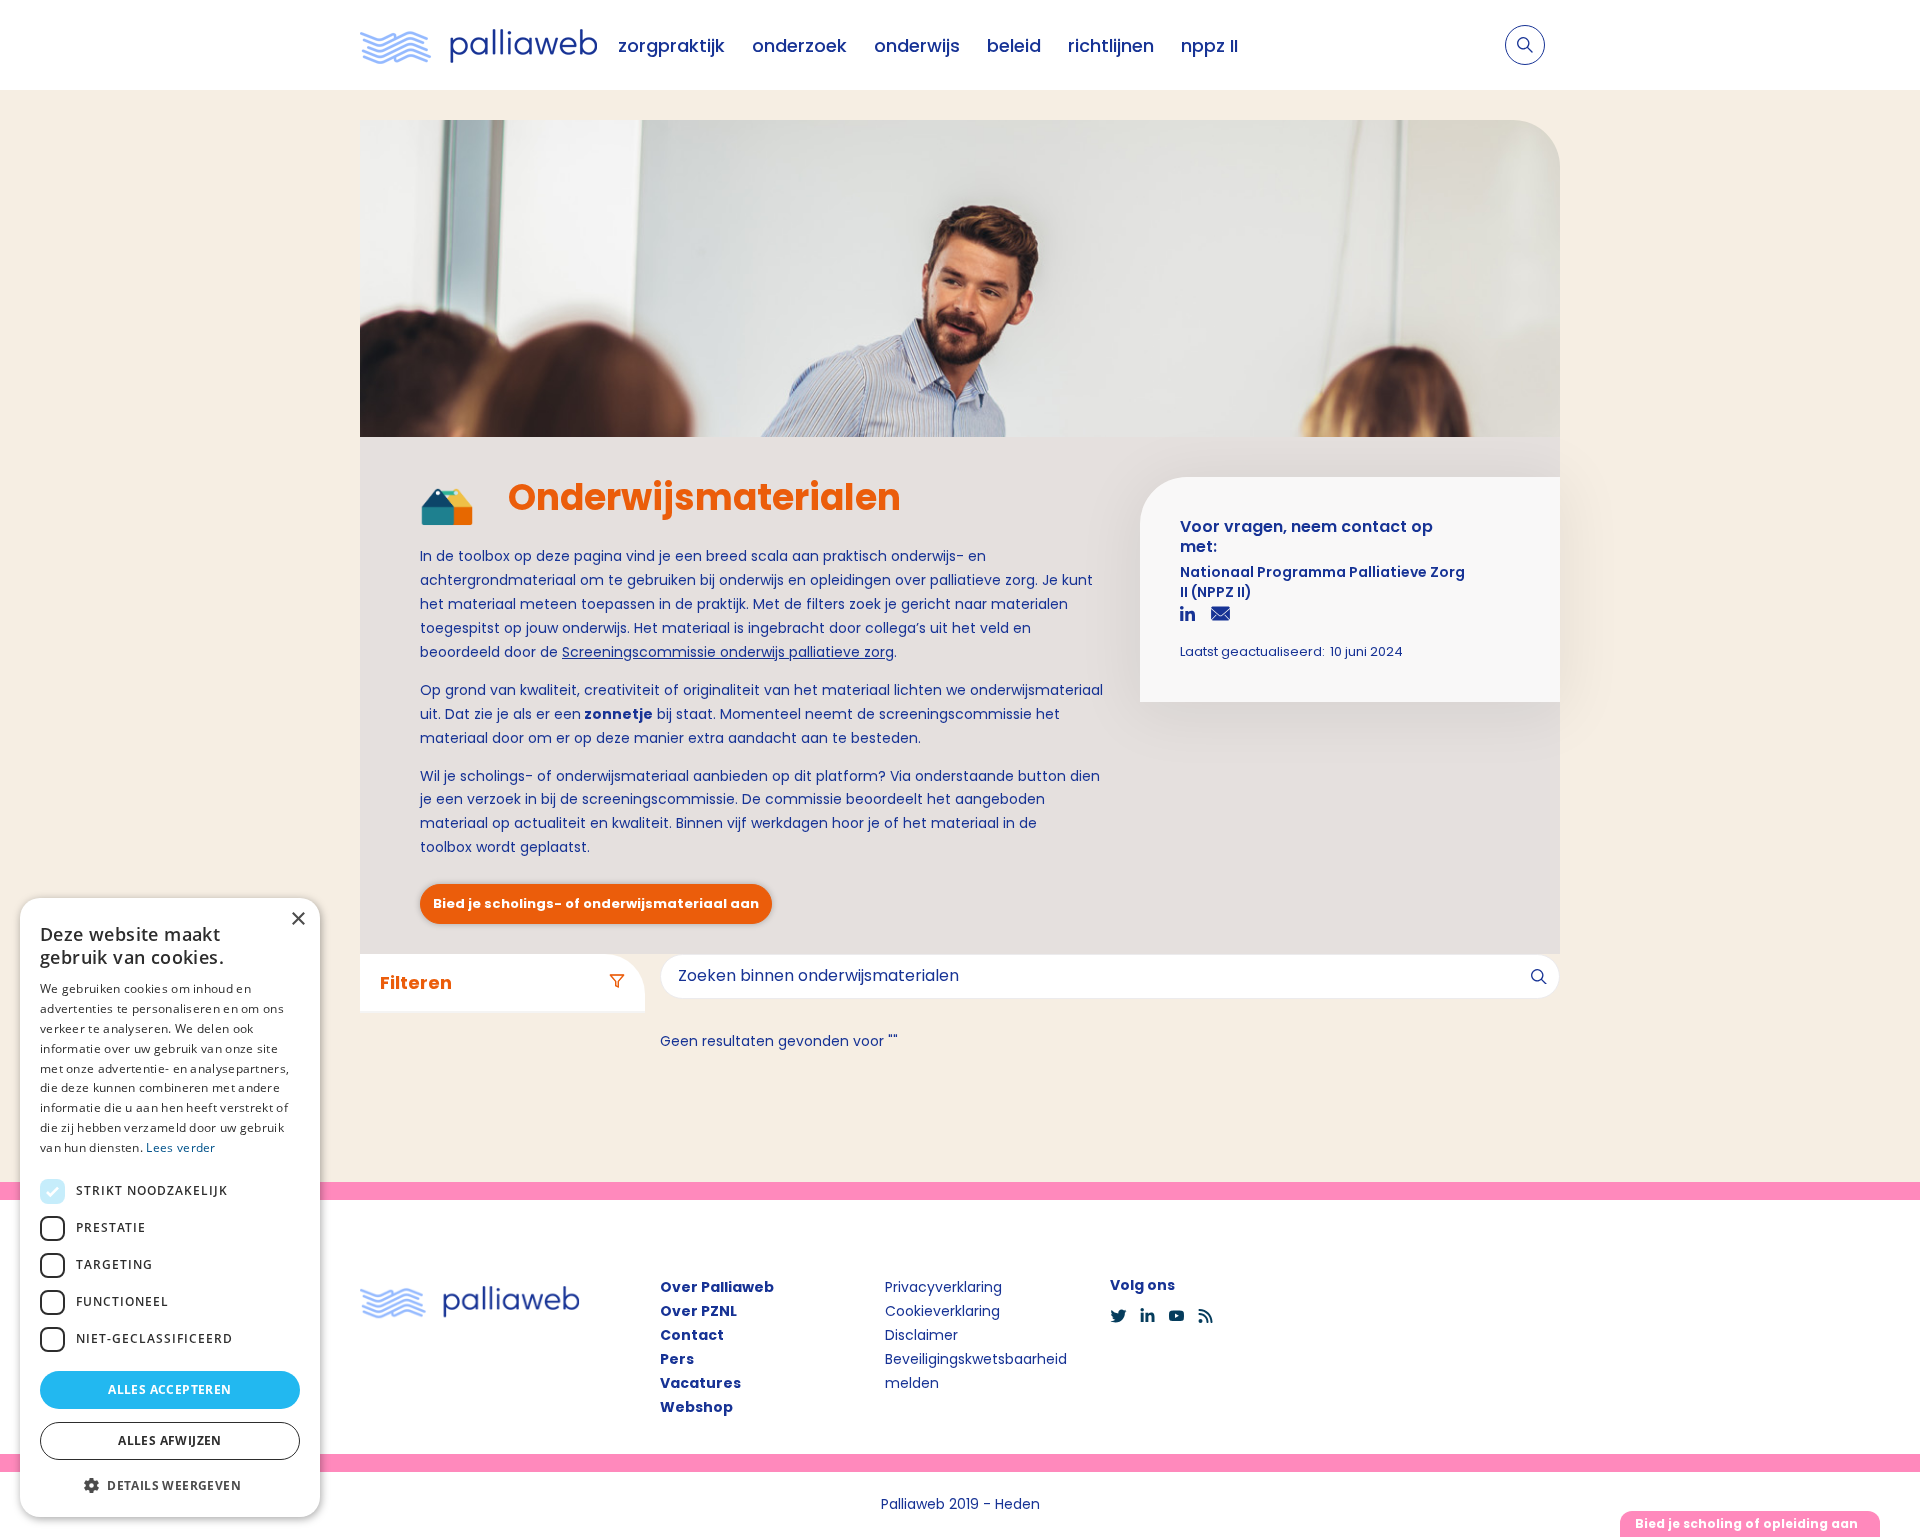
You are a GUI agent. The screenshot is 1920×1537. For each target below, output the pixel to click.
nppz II (1209, 45)
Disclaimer (921, 1335)
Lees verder (180, 1147)
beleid (1014, 45)
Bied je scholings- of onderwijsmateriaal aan (596, 903)
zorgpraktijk (671, 45)
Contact (692, 1335)
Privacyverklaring (943, 1287)
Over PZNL (698, 1311)
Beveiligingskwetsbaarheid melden (976, 1371)
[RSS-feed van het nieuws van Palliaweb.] (1211, 1316)
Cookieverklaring (942, 1311)
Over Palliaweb (717, 1287)
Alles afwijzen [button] (170, 1440)
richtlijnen (1111, 45)
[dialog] (170, 1207)
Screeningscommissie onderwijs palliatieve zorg (728, 652)
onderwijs (917, 45)
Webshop (696, 1407)
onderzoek (799, 45)
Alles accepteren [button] (169, 1389)
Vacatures (700, 1383)
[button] (170, 1485)
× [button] (297, 919)
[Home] (479, 45)
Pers (677, 1359)
